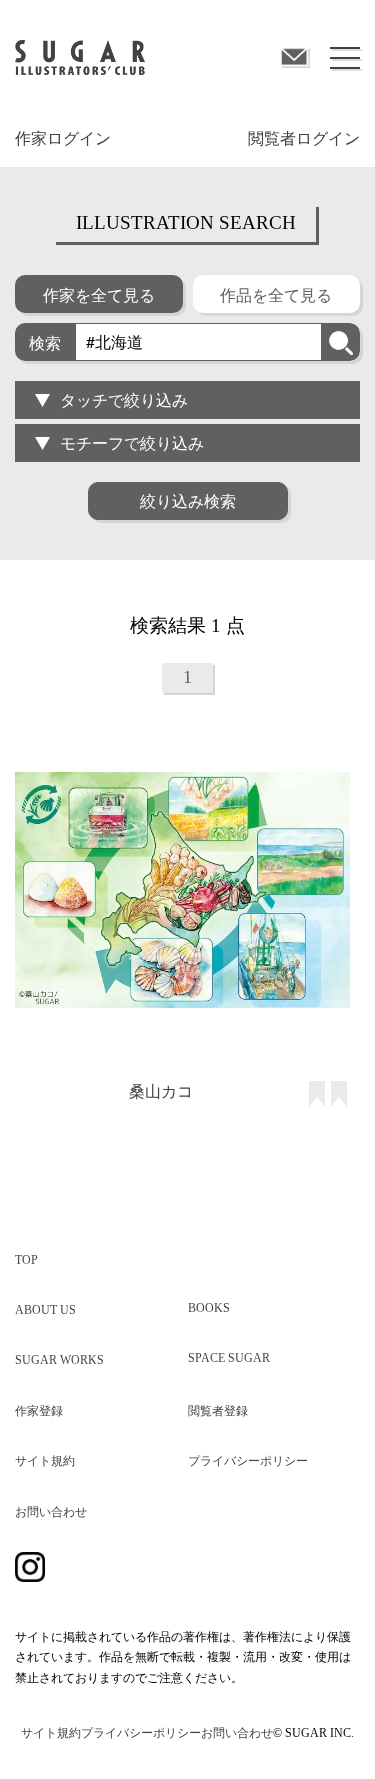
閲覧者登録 (218, 1411)
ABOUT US (45, 1310)
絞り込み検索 (188, 500)
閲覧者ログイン (304, 138)
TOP (26, 1260)
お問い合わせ (51, 1512)
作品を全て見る (276, 294)
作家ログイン (63, 138)
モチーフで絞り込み (132, 442)
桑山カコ (161, 1090)
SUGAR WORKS (59, 1360)
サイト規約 (45, 1461)
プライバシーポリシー (248, 1461)
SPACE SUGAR (229, 1358)
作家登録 (39, 1411)
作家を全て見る (99, 294)
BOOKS (209, 1308)
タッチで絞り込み (124, 399)
